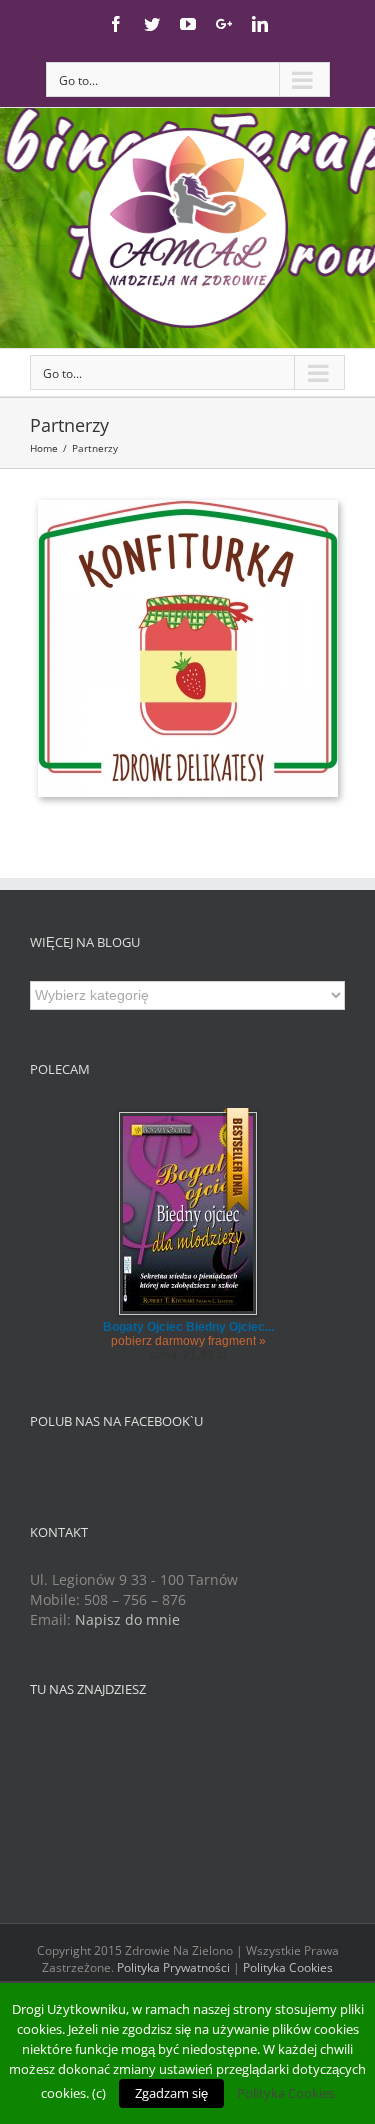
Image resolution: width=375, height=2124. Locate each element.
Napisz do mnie (127, 1619)
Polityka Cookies (288, 1967)
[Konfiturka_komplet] (188, 509)
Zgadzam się (171, 2093)
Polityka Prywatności (173, 1967)
